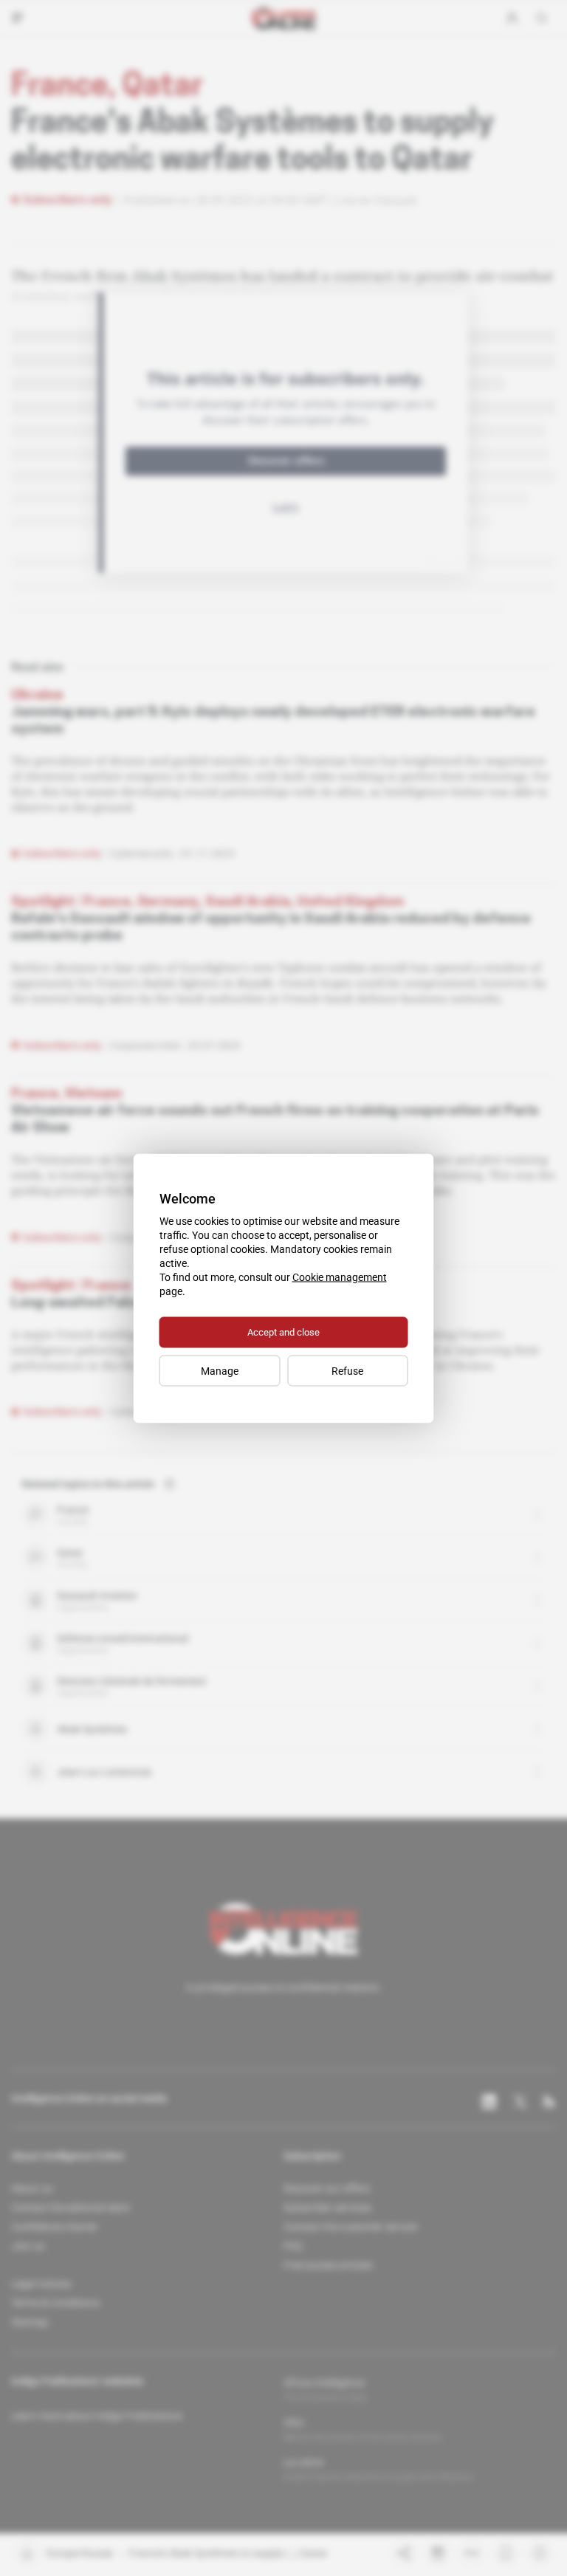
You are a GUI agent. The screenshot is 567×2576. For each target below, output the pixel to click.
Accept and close (283, 1332)
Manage (220, 1370)
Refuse (347, 1370)
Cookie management (340, 1277)
